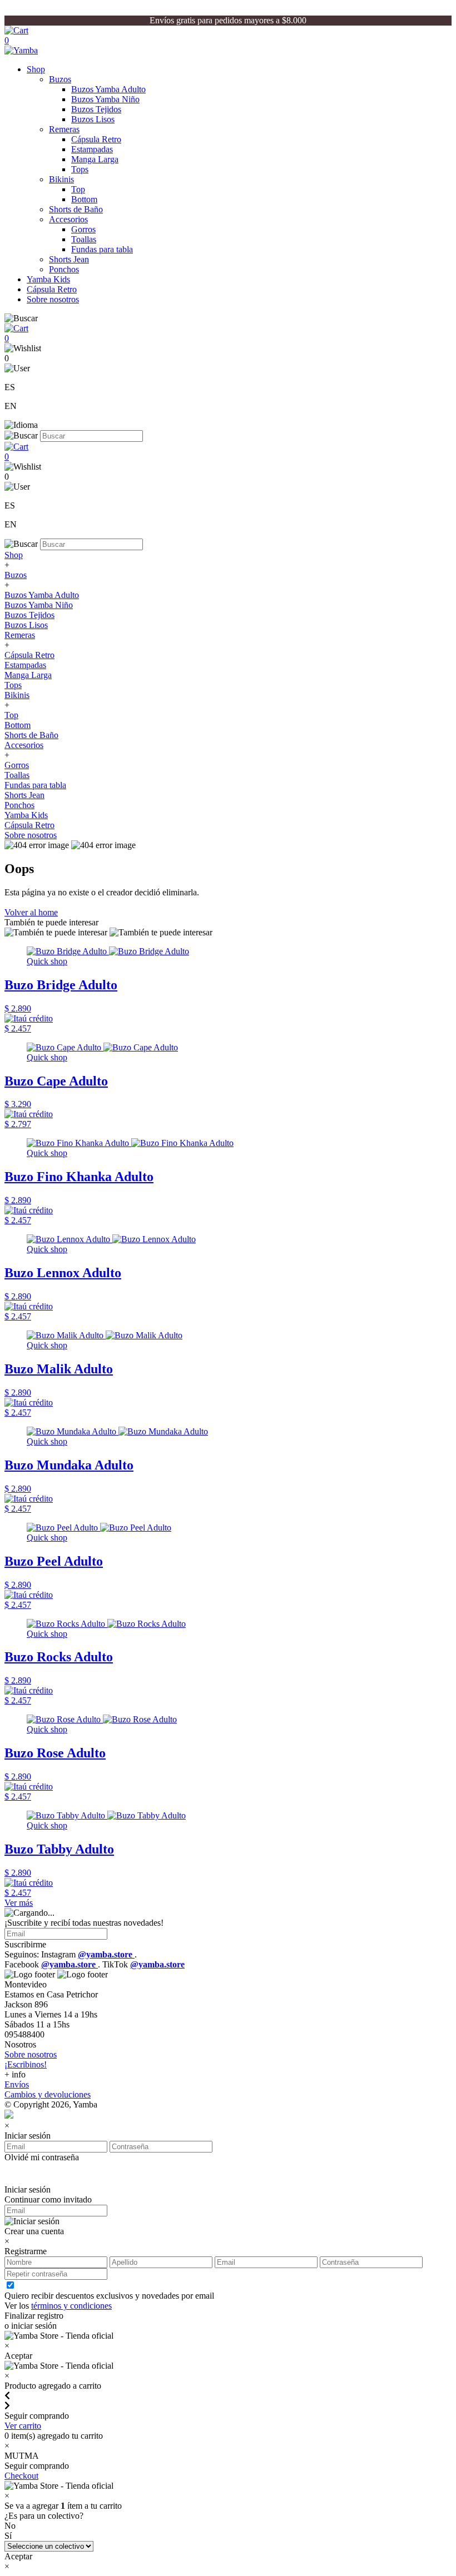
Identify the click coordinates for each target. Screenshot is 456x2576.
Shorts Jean (69, 259)
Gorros (83, 229)
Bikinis (61, 179)
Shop (36, 69)
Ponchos (64, 269)
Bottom (84, 199)
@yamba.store (106, 1954)
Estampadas (92, 149)
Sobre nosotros (53, 299)
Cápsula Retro (96, 139)
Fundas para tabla (102, 249)
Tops (80, 169)
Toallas (84, 239)
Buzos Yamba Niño (105, 99)
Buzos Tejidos (96, 109)
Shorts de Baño (76, 209)
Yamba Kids (48, 279)
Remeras (64, 129)
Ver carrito (23, 2426)
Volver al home (31, 912)
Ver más (19, 1903)
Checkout (21, 2476)
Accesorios (68, 219)
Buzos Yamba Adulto (108, 89)
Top (78, 189)
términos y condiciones (71, 2306)
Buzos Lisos (93, 119)
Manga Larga (95, 159)
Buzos (60, 79)
